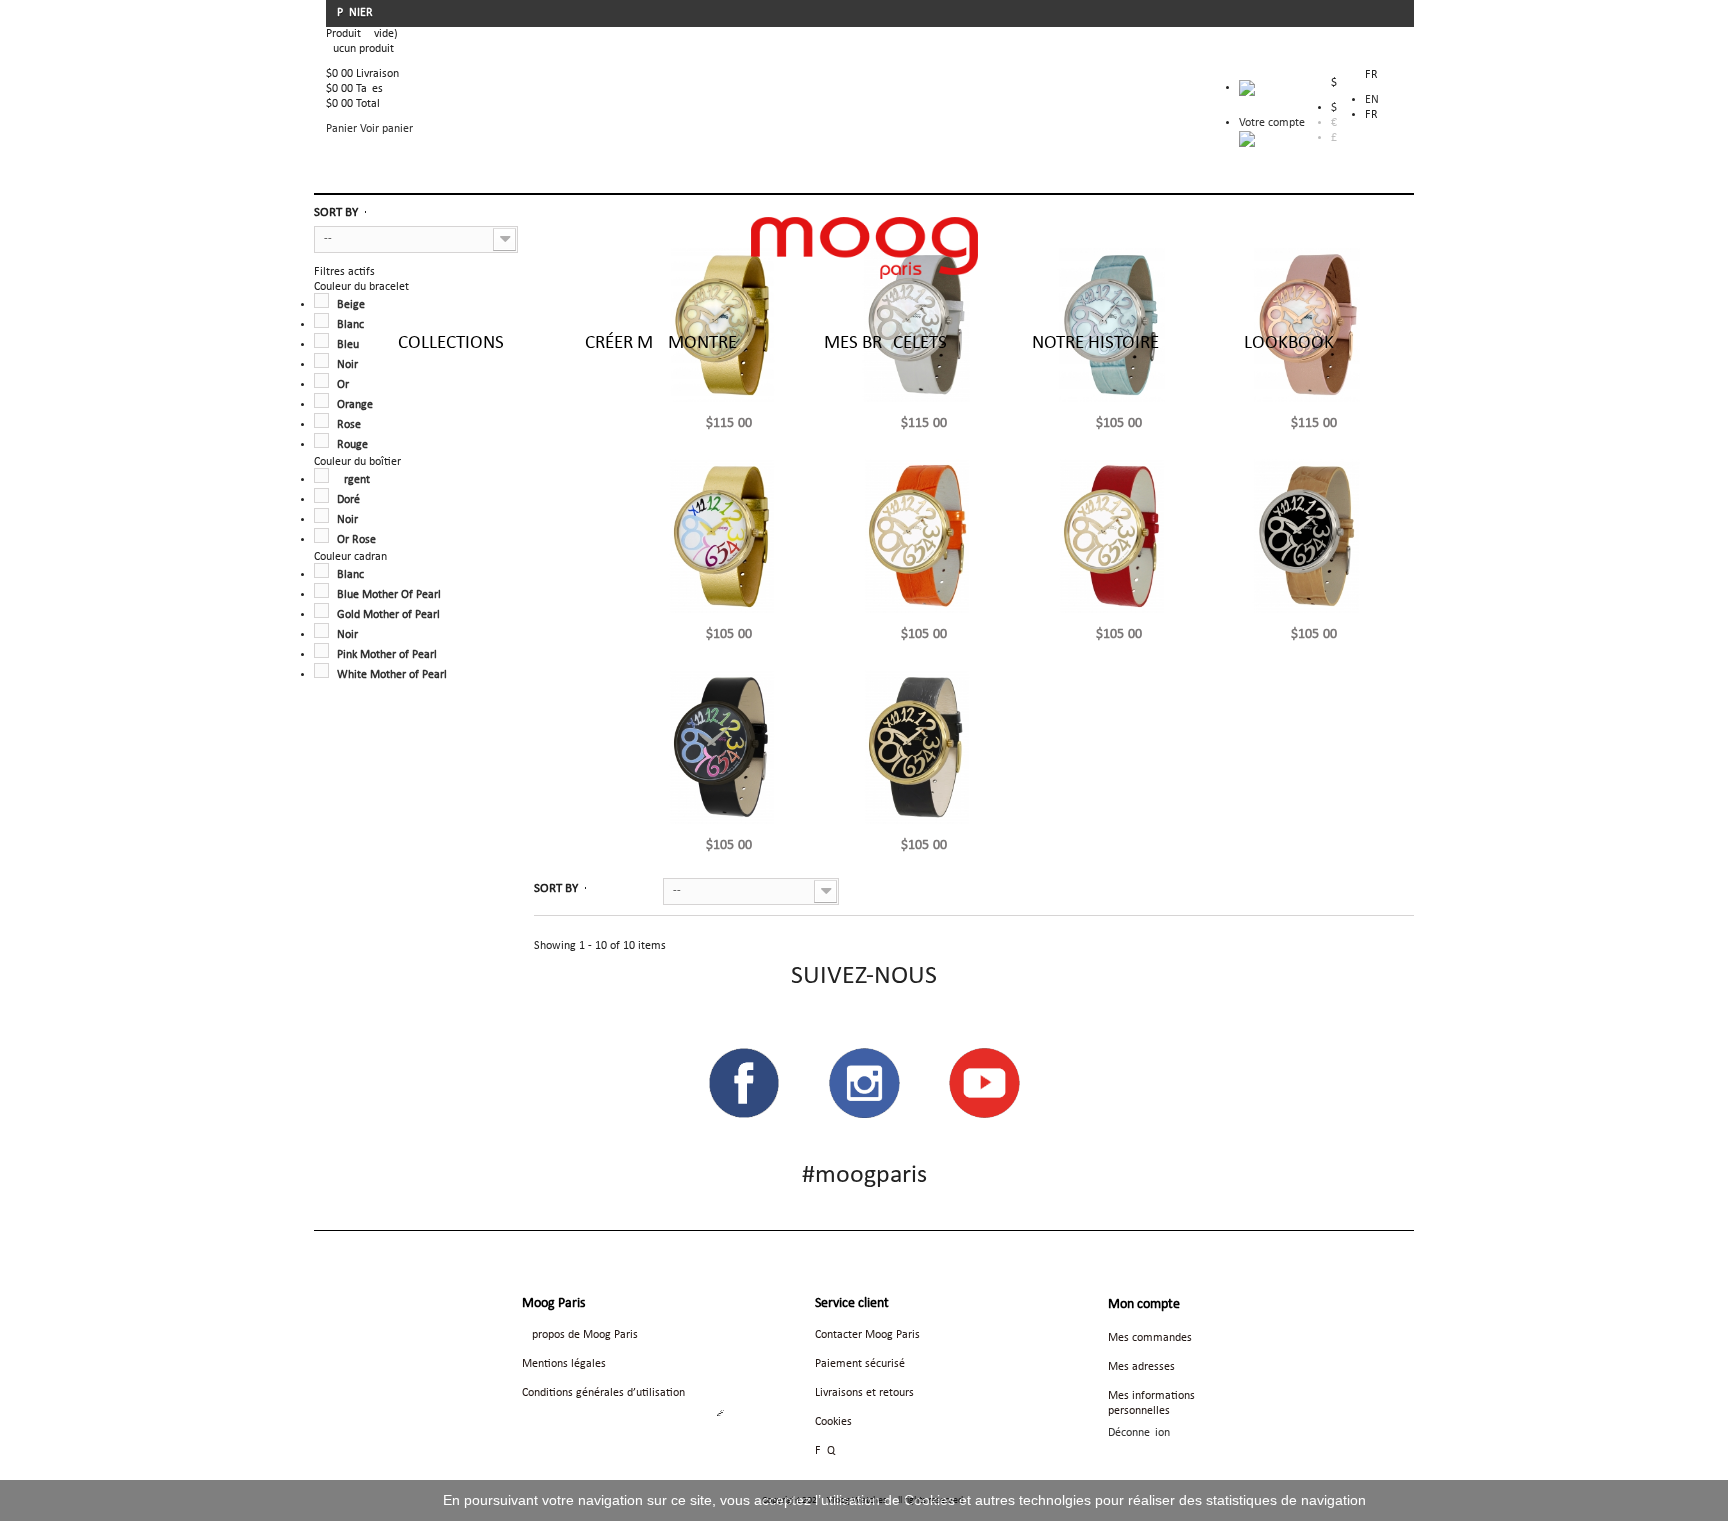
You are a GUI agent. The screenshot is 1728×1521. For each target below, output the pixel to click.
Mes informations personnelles (1151, 1403)
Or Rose (356, 540)
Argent (353, 480)
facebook (744, 1083)
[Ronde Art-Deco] (730, 536)
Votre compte (1272, 123)
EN (1372, 100)
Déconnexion (1139, 1433)
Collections (451, 343)
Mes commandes (1150, 1338)
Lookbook (1289, 343)
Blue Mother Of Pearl (389, 595)
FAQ (825, 1451)
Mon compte (1144, 1304)
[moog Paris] (864, 248)
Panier (356, 13)
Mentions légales (564, 1364)
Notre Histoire (1095, 343)
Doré (348, 500)
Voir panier (386, 129)
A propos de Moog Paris (580, 1335)
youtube (984, 1083)
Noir (347, 520)
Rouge (352, 445)
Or (343, 385)
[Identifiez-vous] (1247, 139)
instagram (864, 1083)
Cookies (833, 1422)
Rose (349, 425)
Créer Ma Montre (661, 343)
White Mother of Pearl (392, 675)
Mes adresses (1141, 1367)
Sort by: (595, 888)
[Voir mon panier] (1272, 93)
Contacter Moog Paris (867, 1335)
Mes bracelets (885, 343)
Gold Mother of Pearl (388, 615)
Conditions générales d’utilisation (603, 1393)
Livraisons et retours (864, 1393)
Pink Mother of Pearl (387, 655)
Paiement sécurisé (860, 1364)
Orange (355, 405)
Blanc (350, 575)
